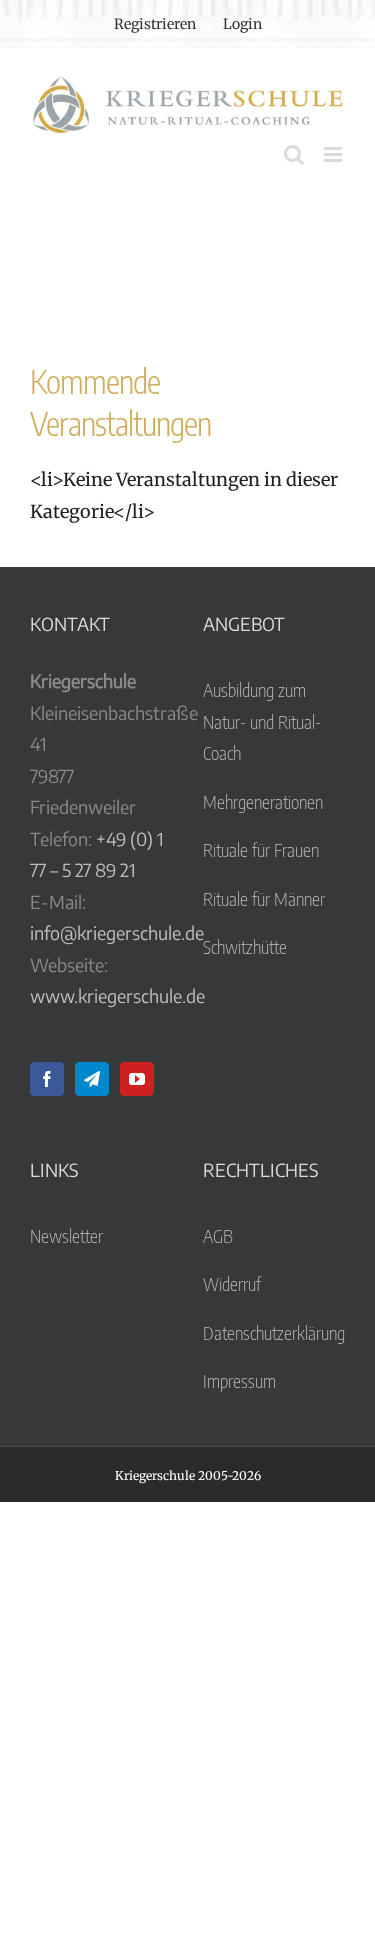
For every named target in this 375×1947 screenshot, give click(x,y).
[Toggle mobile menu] (334, 154)
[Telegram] (92, 1079)
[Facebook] (47, 1079)
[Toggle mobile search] (294, 154)
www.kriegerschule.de (117, 995)
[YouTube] (137, 1079)
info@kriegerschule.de (117, 932)
